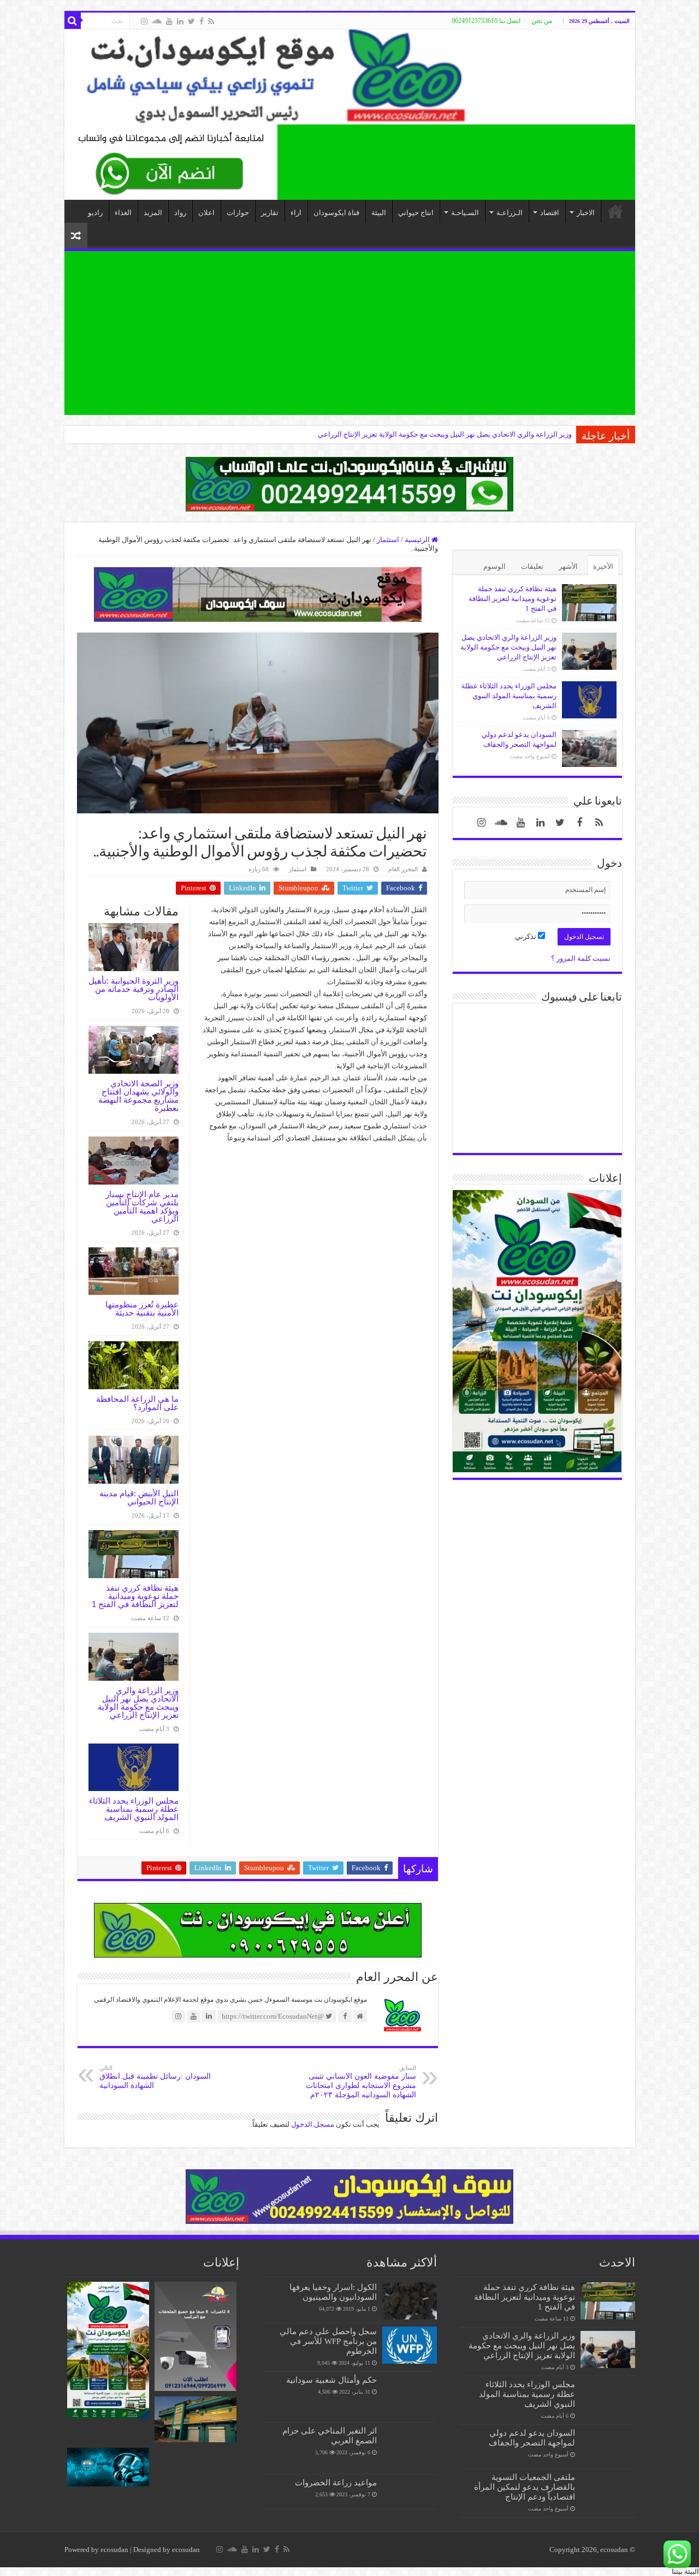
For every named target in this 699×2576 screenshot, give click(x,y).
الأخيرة (603, 566)
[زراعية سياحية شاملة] (171, 161)
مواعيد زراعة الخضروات (336, 2482)
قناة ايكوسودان (336, 213)
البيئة (379, 213)
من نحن (542, 21)
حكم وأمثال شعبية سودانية (331, 2380)
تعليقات (532, 566)
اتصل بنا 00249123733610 (486, 21)
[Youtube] (169, 21)
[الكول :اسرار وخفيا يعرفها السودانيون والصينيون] (410, 2301)
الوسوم (494, 566)
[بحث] (73, 21)
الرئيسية (418, 540)
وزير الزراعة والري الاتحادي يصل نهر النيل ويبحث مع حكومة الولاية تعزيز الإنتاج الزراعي (138, 1703)
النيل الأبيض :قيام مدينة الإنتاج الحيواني (139, 1497)
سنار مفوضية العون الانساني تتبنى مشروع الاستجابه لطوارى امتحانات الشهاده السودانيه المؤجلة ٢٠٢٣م (361, 2082)
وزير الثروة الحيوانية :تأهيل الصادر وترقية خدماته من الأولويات (134, 989)
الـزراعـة (510, 213)
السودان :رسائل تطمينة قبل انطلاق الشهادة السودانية (155, 2077)
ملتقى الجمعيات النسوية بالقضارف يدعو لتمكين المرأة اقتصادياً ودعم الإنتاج (525, 2487)
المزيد (153, 213)
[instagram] (144, 21)
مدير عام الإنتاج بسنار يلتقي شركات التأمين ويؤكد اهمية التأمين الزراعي (142, 1206)
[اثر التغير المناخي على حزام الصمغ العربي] (410, 2448)
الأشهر (568, 566)
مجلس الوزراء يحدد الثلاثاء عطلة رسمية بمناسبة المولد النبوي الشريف (469, 434)
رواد (180, 213)
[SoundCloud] (157, 21)
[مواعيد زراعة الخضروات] (410, 2492)
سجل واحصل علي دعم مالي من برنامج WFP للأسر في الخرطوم (328, 2341)
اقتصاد (550, 213)
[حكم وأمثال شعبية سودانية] (410, 2397)
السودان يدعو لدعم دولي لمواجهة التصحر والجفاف (532, 2438)
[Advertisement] (350, 333)
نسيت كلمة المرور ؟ (581, 958)
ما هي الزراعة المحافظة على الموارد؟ (137, 1403)
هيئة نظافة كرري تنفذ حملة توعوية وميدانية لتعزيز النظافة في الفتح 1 (135, 1596)
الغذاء (123, 213)
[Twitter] (191, 21)
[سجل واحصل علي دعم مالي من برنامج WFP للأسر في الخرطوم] (410, 2345)
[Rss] (211, 21)
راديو (95, 213)
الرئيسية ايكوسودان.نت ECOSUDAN (615, 211)
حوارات (238, 213)
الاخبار (586, 213)
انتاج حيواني (416, 213)
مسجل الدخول (313, 2124)
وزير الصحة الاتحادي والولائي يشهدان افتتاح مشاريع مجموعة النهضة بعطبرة (138, 1096)
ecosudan (114, 2550)
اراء (296, 213)
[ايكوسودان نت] (350, 77)
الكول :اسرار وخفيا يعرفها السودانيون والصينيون (333, 2292)
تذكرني (526, 936)
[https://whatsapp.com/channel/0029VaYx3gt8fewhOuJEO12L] (349, 483)
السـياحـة (465, 213)
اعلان (206, 213)
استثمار (388, 540)
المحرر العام (403, 869)
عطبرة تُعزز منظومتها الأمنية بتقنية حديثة (142, 1308)
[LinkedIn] (180, 21)
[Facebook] (202, 21)
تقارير (270, 213)
